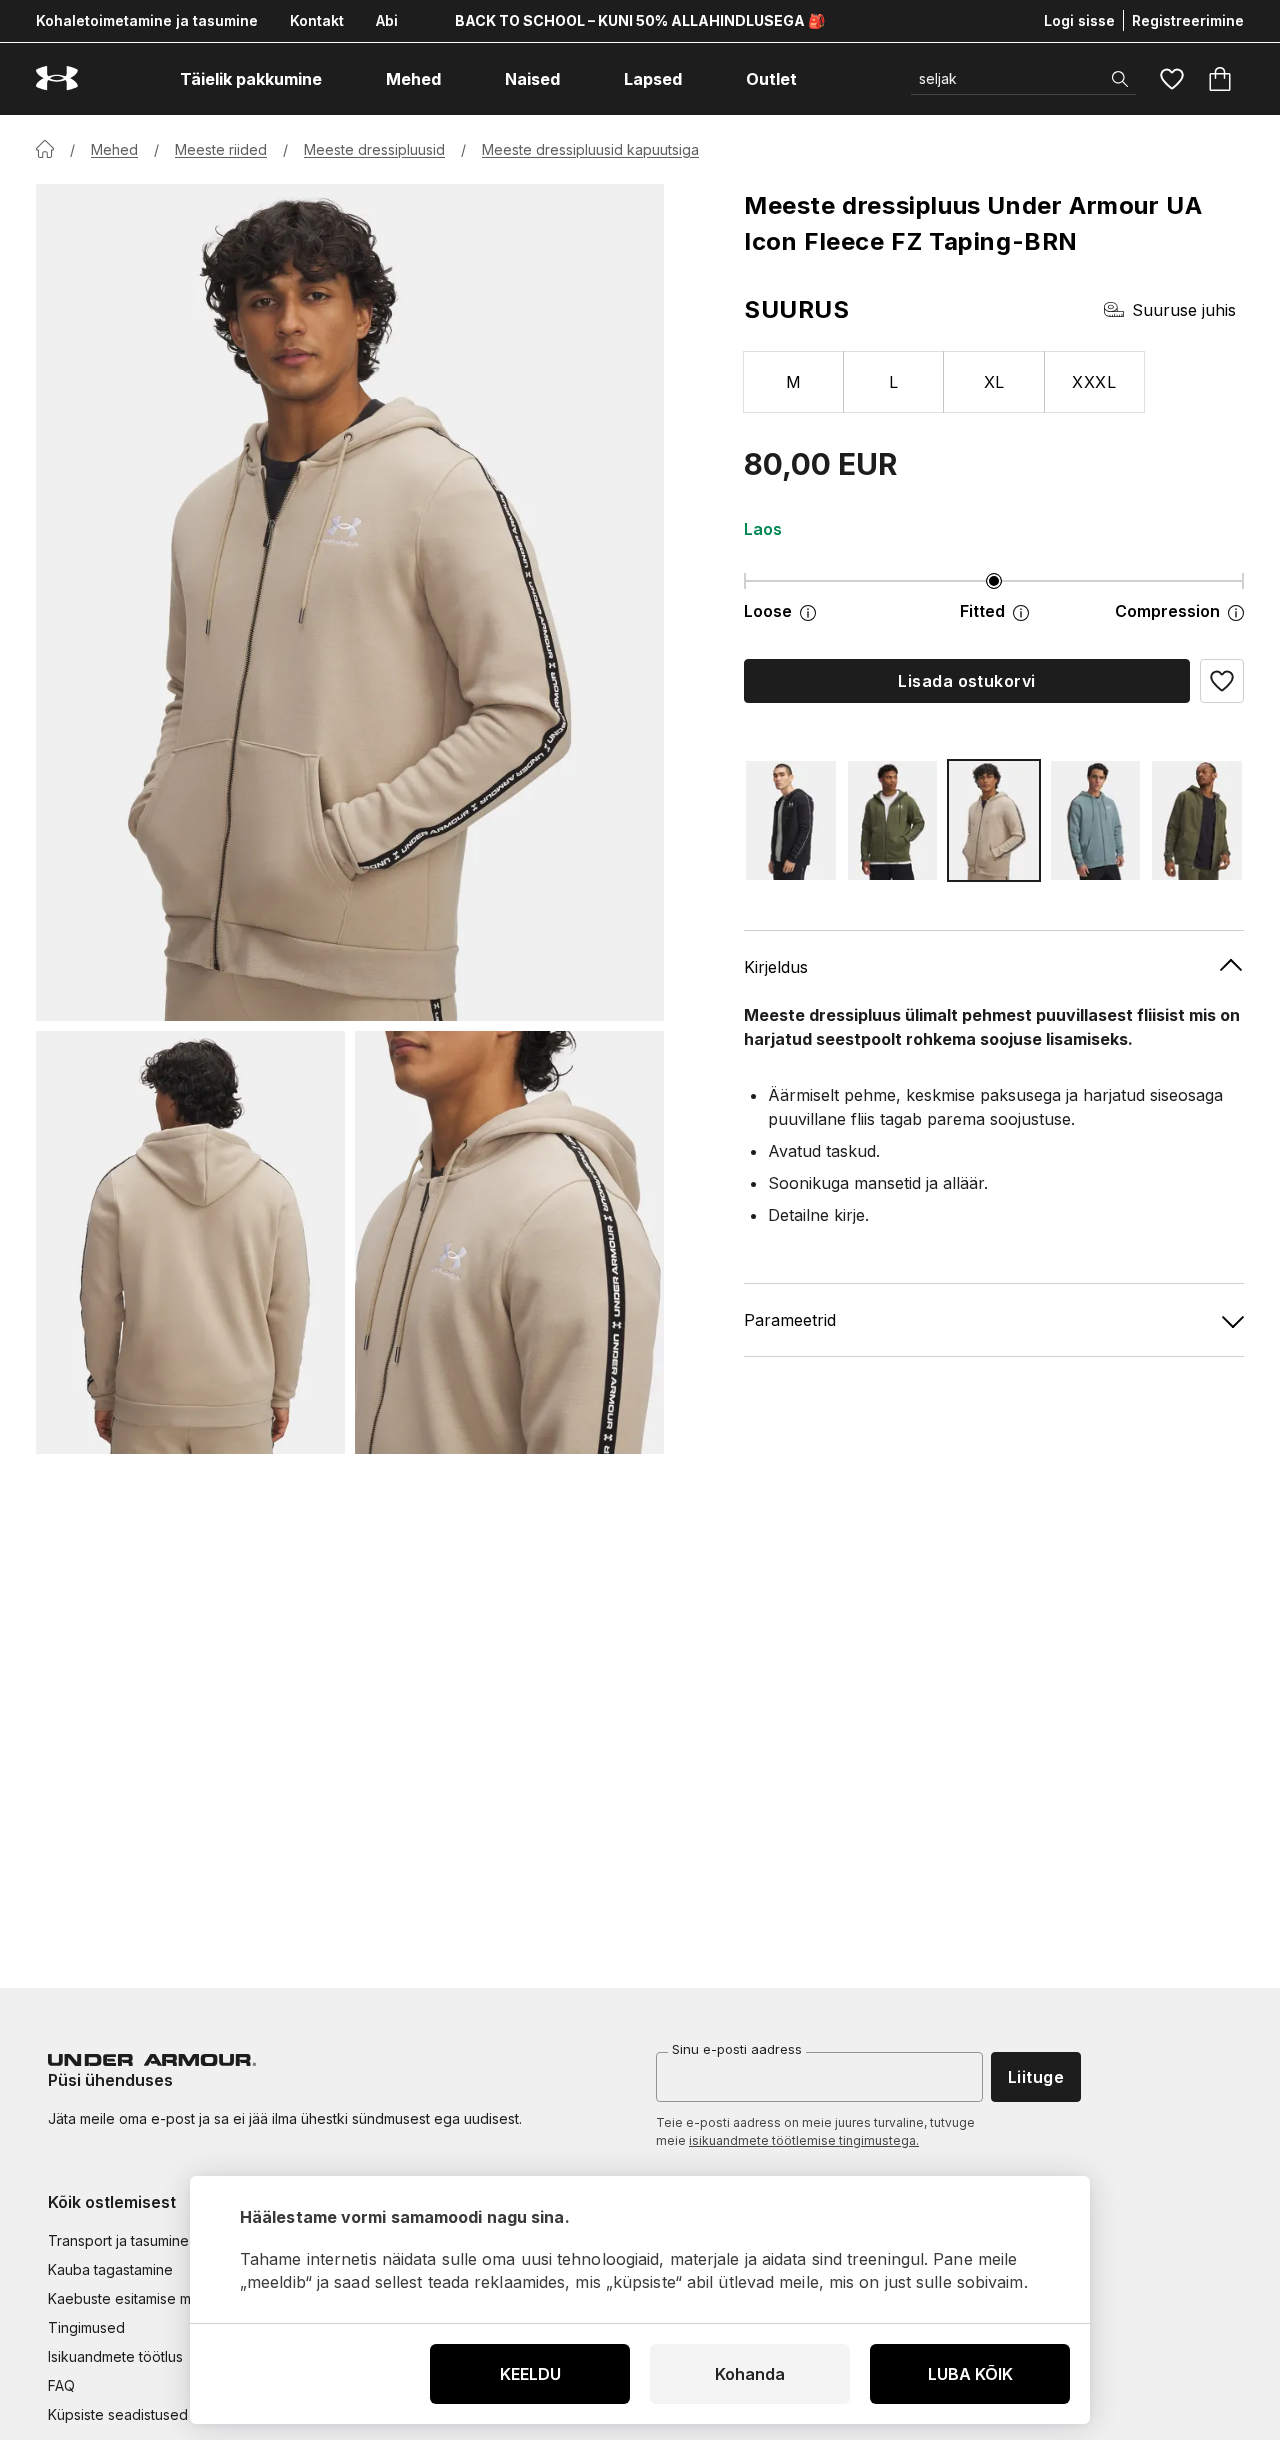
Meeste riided (221, 149)
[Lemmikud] (1172, 79)
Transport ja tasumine (118, 2240)
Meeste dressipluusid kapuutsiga (590, 149)
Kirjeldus (776, 967)
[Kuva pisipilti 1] (190, 1242)
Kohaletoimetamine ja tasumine (147, 20)
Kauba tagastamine (110, 2269)
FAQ (61, 2385)
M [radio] (793, 382)
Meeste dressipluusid (374, 149)
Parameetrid (790, 1320)
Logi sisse (1079, 20)
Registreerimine (1188, 20)
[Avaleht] (45, 149)
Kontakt (317, 20)
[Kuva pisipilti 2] (509, 1242)
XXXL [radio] (1094, 382)
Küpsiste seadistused (118, 2414)
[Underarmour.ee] (57, 78)
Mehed (114, 149)
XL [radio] (994, 382)
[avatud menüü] (340, 79)
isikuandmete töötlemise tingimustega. (804, 2140)
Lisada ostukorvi (967, 681)
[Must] (791, 820)
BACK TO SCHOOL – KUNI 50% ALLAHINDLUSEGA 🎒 (640, 20)
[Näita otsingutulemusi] (1120, 79)
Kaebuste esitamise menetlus (143, 2298)
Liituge (1036, 2077)
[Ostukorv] (1220, 79)
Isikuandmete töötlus (115, 2356)
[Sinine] (1096, 820)
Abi (387, 20)
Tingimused (86, 2327)
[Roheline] (893, 820)
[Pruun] (994, 820)
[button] (1222, 681)
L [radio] (893, 382)
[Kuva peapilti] (350, 602)
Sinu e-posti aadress (737, 2049)
